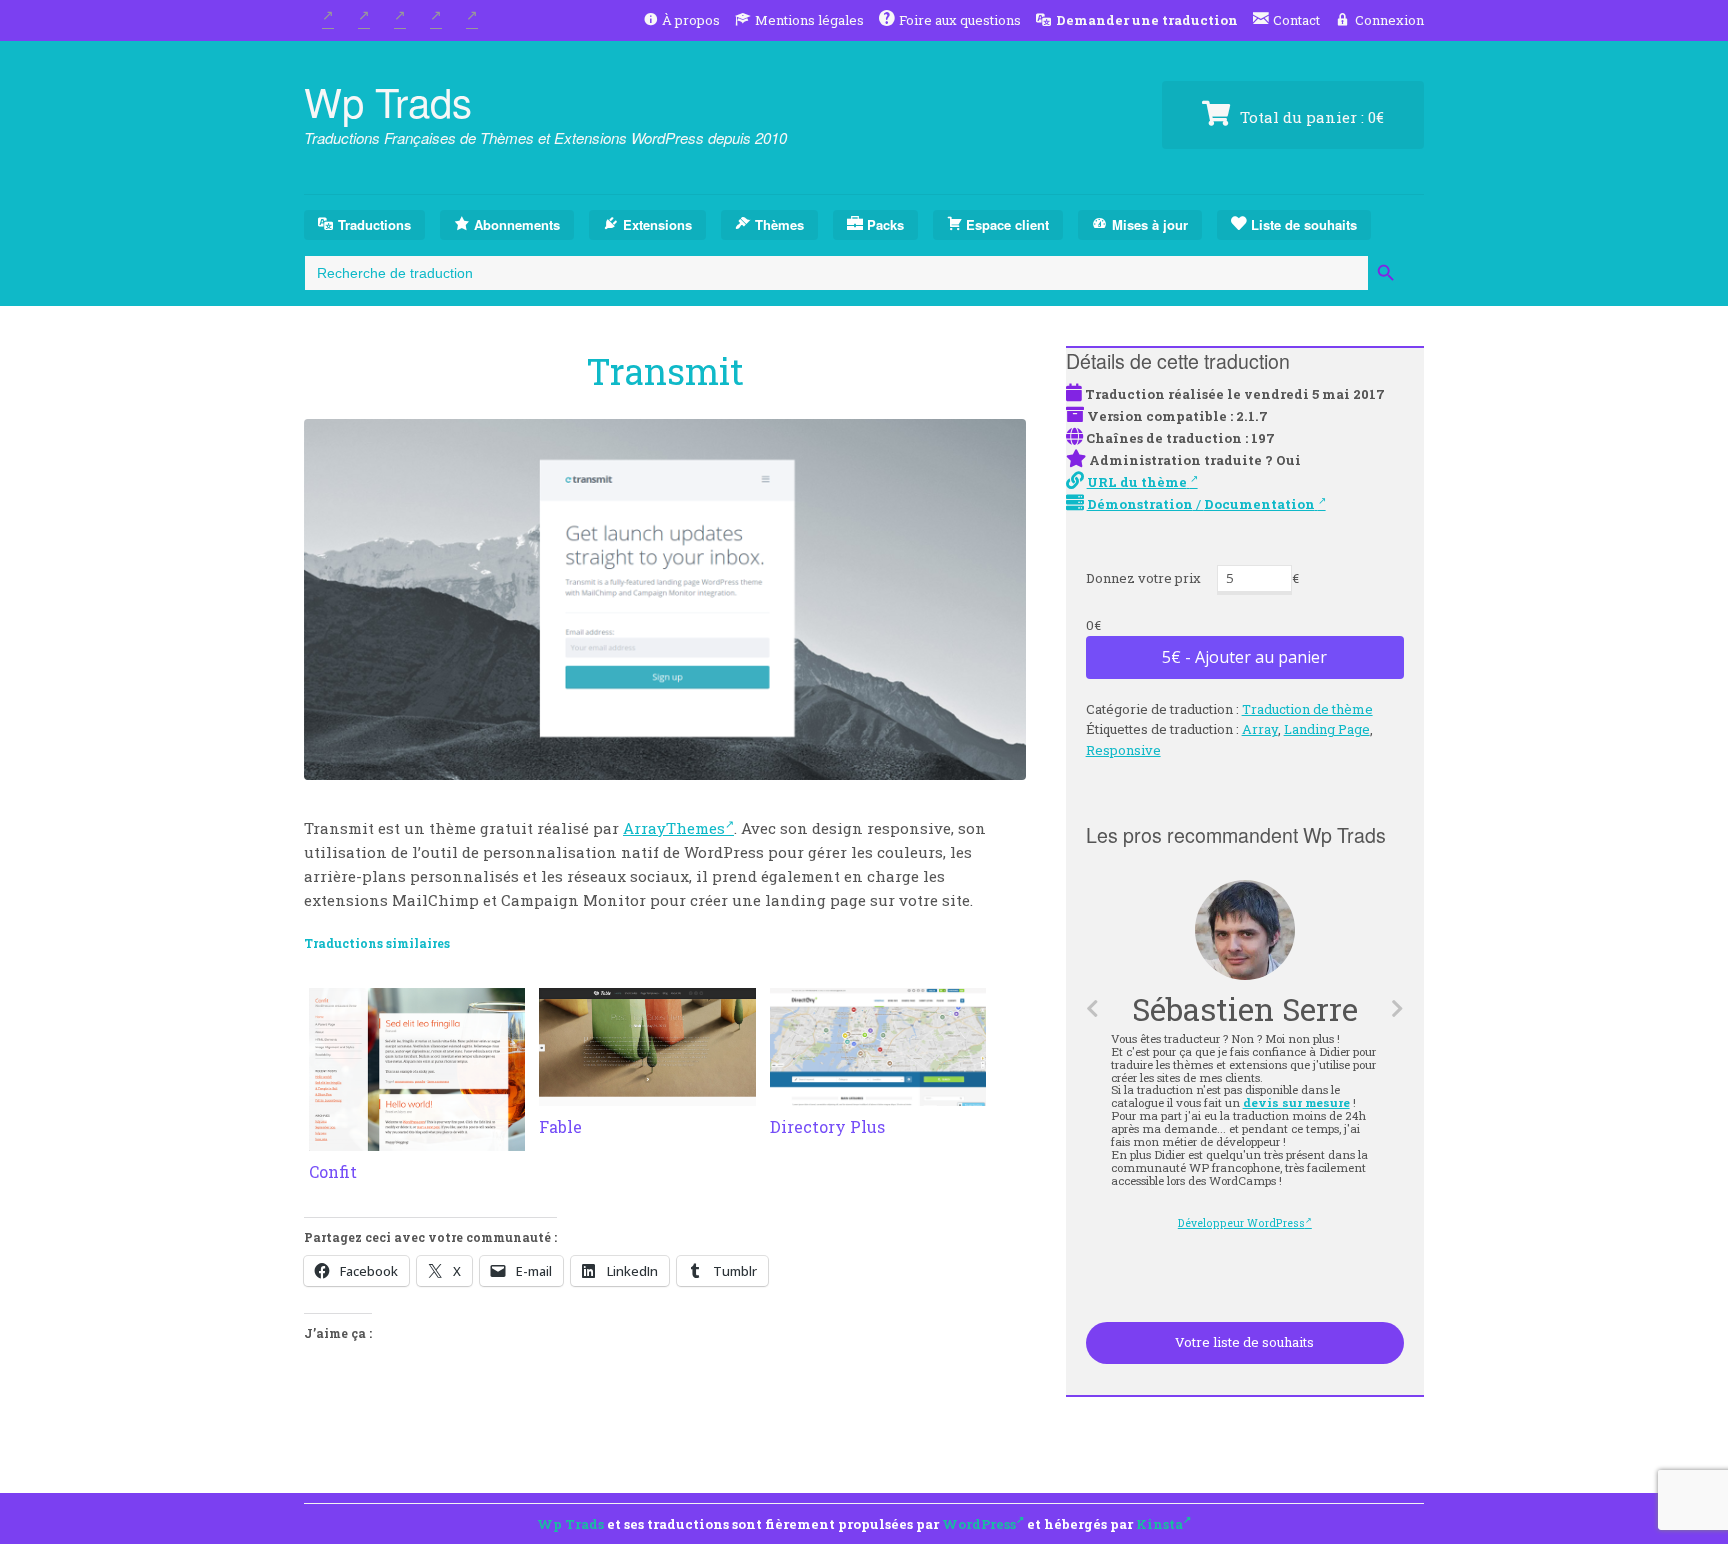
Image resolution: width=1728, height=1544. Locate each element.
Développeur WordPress (1241, 1223)
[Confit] (417, 1139)
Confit (333, 1171)
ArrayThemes (674, 828)
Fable (560, 1126)
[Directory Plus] (878, 1094)
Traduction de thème (1307, 709)
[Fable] (647, 1094)
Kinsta (1159, 1524)
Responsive (1123, 750)
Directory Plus (827, 1126)
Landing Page (1327, 729)
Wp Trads (388, 100)
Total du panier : (1310, 117)
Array (1260, 729)
